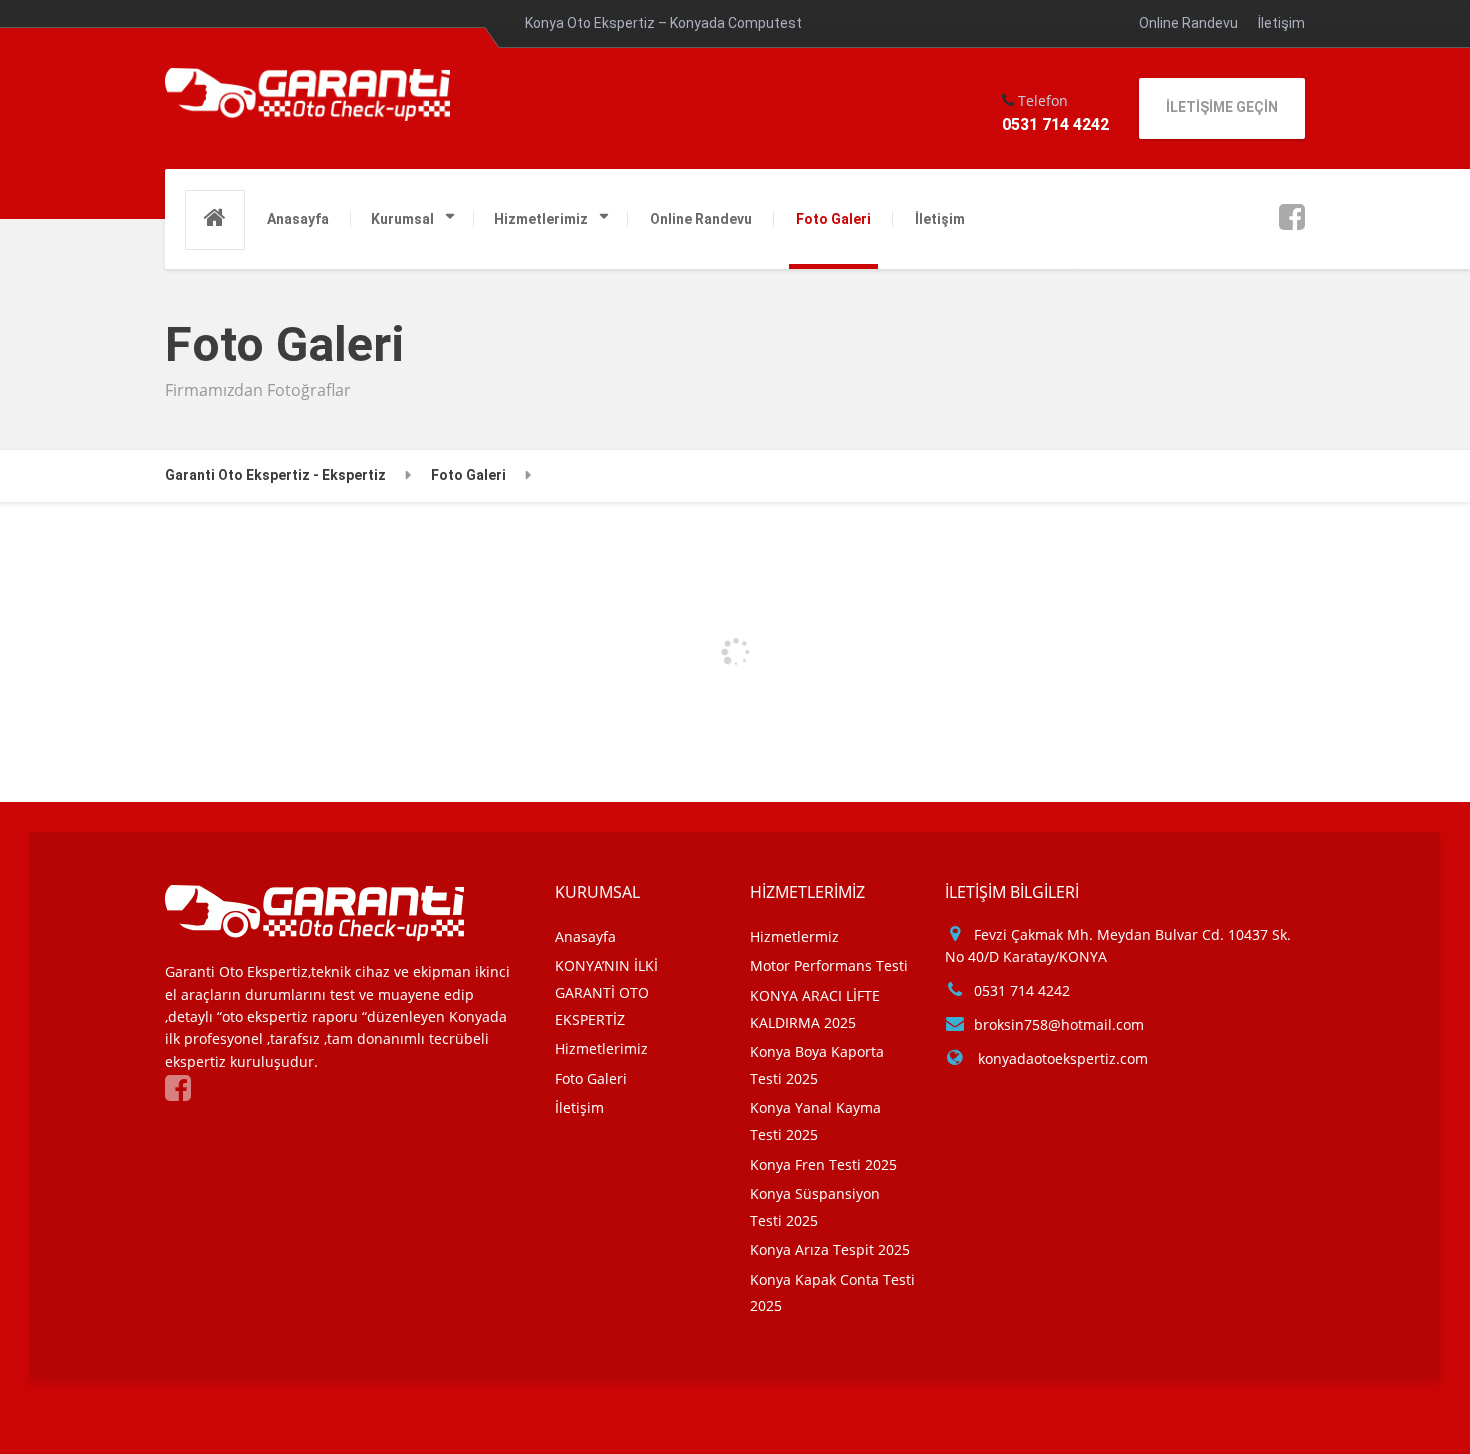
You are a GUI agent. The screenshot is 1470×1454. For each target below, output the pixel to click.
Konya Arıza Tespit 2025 (830, 1249)
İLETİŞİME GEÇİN (1222, 107)
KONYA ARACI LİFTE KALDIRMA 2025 (815, 1009)
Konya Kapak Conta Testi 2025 (832, 1293)
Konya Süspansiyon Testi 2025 (815, 1207)
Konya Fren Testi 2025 (823, 1164)
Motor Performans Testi (829, 965)
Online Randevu (1188, 23)
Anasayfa (298, 219)
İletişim (1281, 23)
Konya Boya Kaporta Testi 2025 (817, 1065)
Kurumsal (402, 219)
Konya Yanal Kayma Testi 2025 (815, 1121)
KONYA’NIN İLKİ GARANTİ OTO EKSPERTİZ (606, 992)
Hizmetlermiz (794, 936)
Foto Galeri (833, 219)
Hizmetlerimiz (541, 219)
